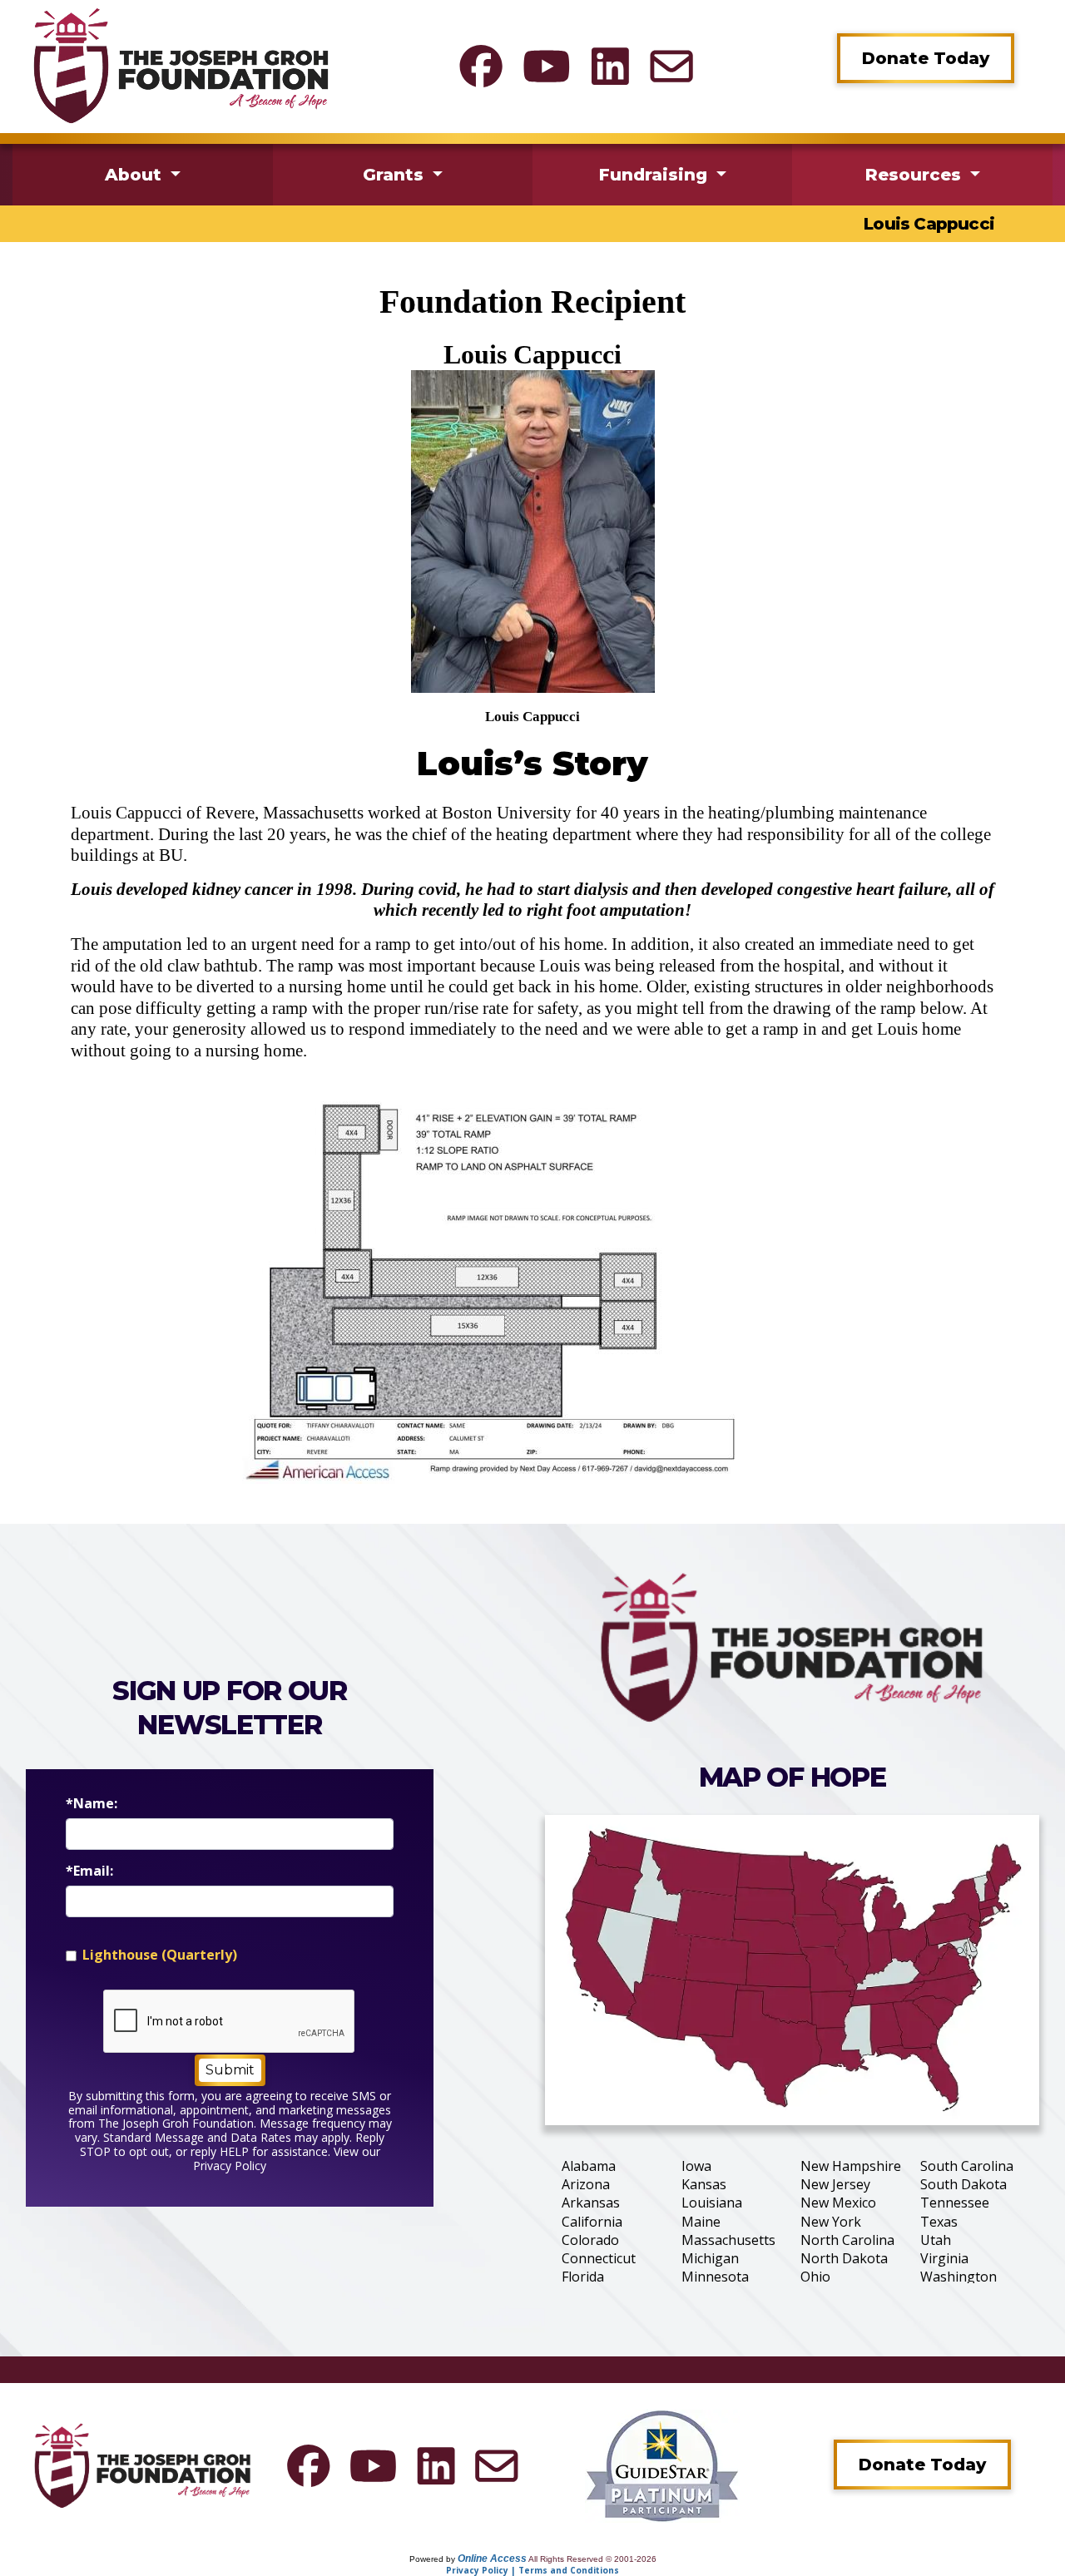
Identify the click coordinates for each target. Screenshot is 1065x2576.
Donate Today (926, 58)
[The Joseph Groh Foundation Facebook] (481, 66)
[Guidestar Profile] (662, 2465)
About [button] (136, 175)
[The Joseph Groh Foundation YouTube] (547, 66)
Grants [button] (396, 175)
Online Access (492, 2559)
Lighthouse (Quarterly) (160, 1955)
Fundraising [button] (656, 175)
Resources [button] (916, 175)
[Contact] (671, 66)
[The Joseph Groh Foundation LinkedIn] (610, 66)
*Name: (92, 1804)
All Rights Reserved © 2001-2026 (592, 2559)
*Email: (89, 1871)
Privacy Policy (230, 2166)
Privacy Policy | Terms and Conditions (532, 2570)
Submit (230, 2070)
